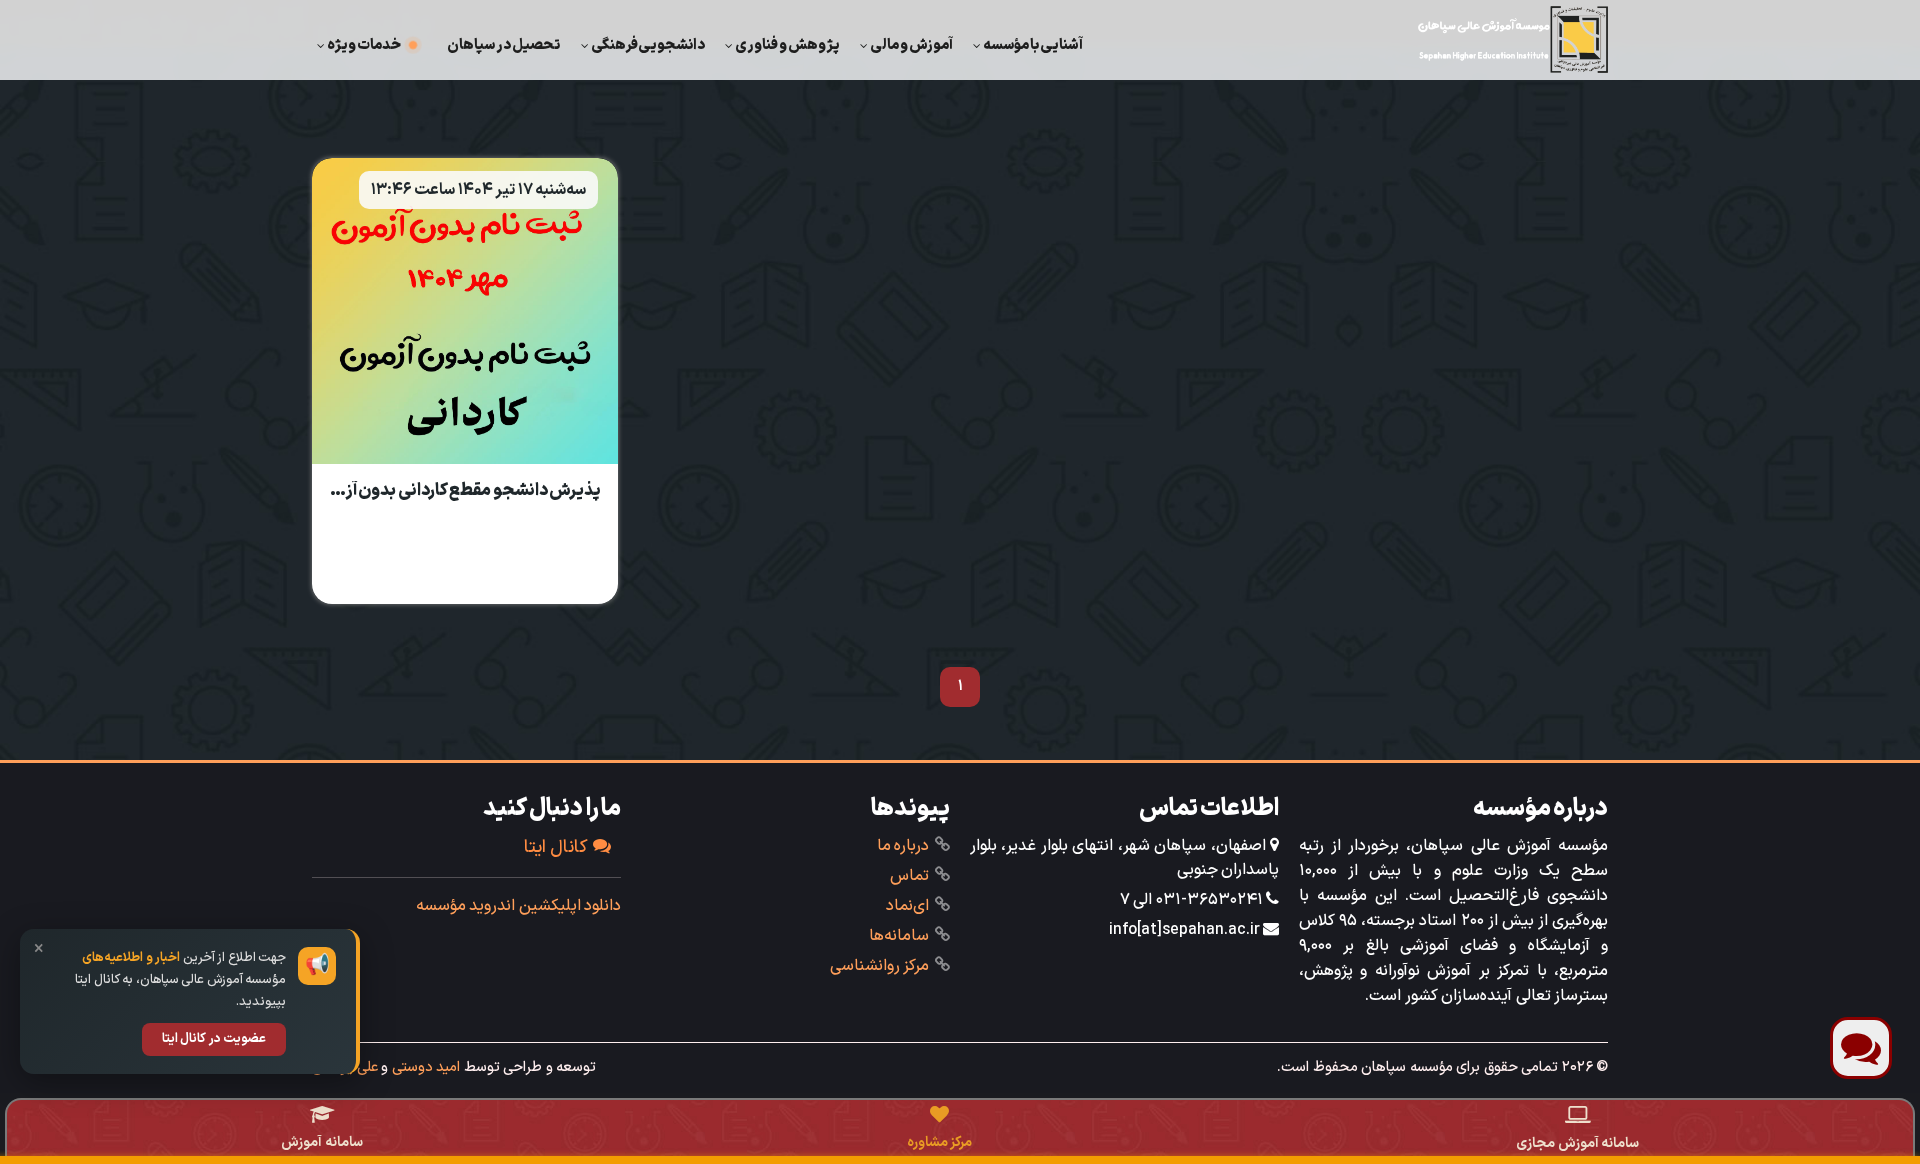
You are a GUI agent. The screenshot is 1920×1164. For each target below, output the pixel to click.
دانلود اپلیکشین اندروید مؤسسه (519, 906)
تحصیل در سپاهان (504, 45)
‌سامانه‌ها (899, 936)
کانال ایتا (556, 847)
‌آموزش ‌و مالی (911, 45)
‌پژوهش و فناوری (787, 45)
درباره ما (903, 846)
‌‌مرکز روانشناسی (880, 966)
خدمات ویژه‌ (364, 45)
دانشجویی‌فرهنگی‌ (648, 45)
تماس (909, 876)
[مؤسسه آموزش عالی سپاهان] (1513, 39)
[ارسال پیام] (1861, 1048)
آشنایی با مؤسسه (1033, 45)
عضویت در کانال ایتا (214, 1039)
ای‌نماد (907, 906)
